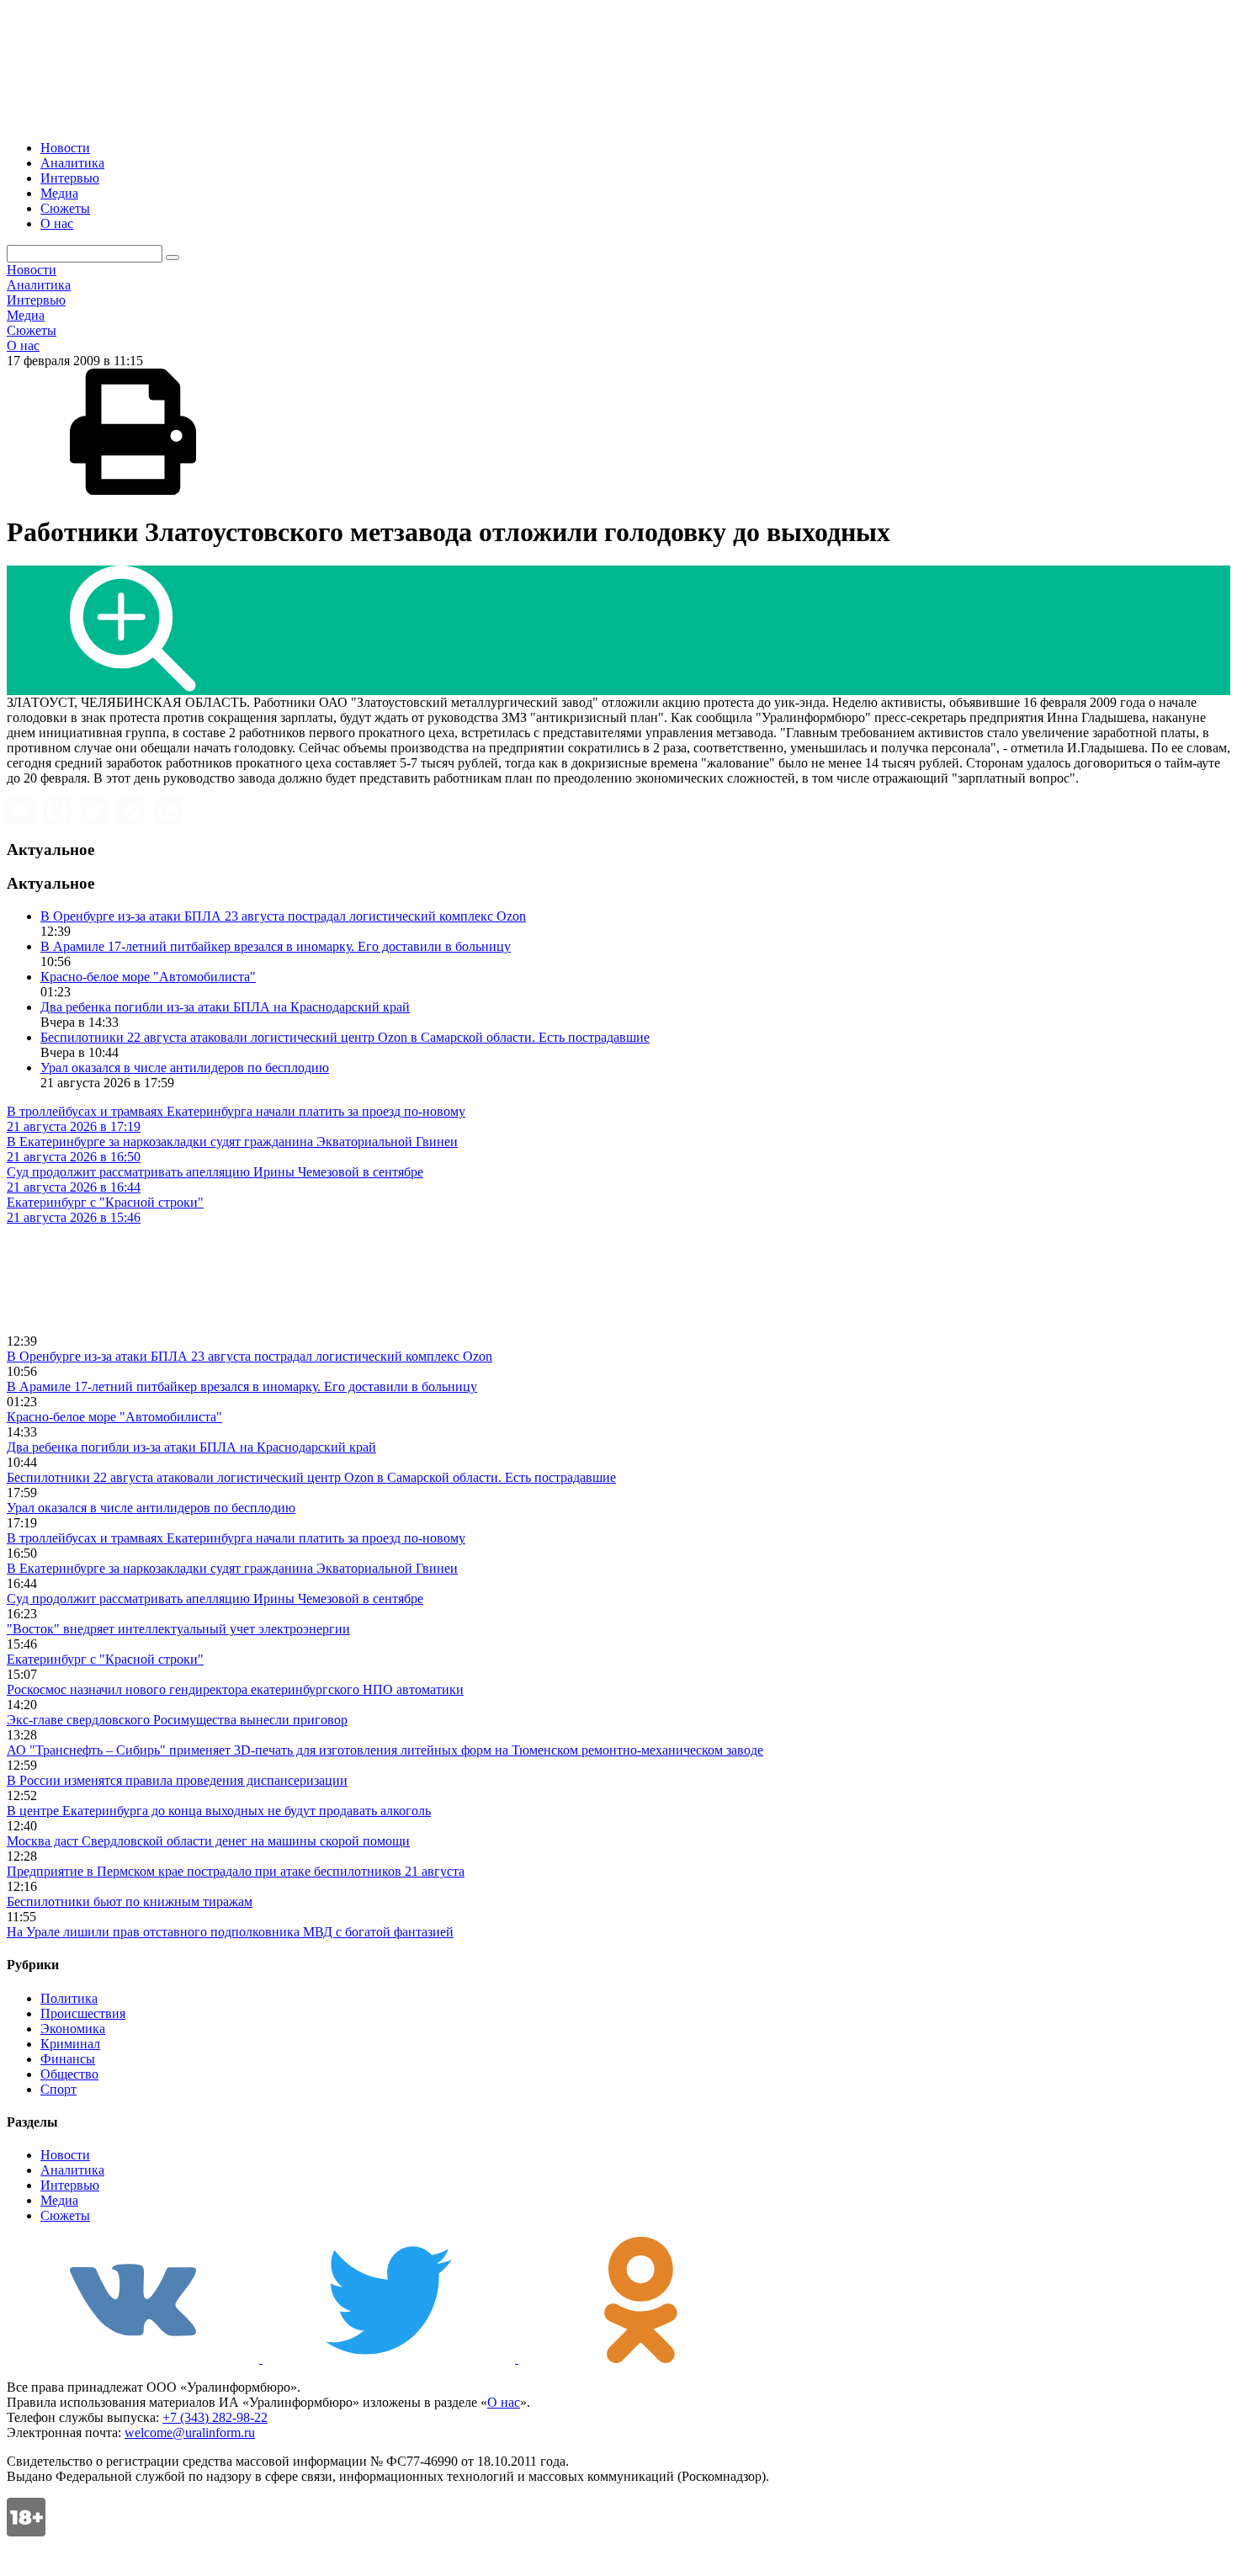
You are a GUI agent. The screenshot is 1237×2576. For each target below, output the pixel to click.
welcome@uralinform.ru (190, 2433)
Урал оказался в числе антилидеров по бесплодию (185, 1068)
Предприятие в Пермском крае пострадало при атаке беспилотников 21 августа (236, 1871)
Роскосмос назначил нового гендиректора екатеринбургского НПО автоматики (235, 1689)
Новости (65, 148)
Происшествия (83, 2013)
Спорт (58, 2089)
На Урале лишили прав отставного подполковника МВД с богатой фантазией (230, 1932)
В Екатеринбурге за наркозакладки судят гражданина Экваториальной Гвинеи (232, 1568)
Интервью (70, 178)
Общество (69, 2074)
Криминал (70, 2044)
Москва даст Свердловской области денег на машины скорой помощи (208, 1841)
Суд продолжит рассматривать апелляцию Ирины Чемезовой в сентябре (215, 1599)
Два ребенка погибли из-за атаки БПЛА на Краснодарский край (225, 1007)
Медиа (59, 193)
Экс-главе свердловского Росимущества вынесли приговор (177, 1720)
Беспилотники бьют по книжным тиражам (130, 1901)
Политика (69, 1998)
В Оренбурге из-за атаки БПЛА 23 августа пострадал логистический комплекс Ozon (283, 916)
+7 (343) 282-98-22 (215, 2417)
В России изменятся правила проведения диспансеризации (177, 1780)
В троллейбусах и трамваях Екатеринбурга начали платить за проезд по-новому (236, 1538)
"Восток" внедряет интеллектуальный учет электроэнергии (178, 1629)
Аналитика (72, 163)
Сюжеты (65, 208)
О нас (57, 223)
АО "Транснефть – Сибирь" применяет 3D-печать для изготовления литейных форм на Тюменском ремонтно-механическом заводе (385, 1750)
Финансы (68, 2059)
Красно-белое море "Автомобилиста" (148, 977)
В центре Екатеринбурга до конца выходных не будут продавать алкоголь (219, 1811)
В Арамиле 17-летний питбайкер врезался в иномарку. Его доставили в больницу (276, 946)
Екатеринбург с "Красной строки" (105, 1659)
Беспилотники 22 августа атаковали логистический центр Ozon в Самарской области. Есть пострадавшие (345, 1037)
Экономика (73, 2029)
